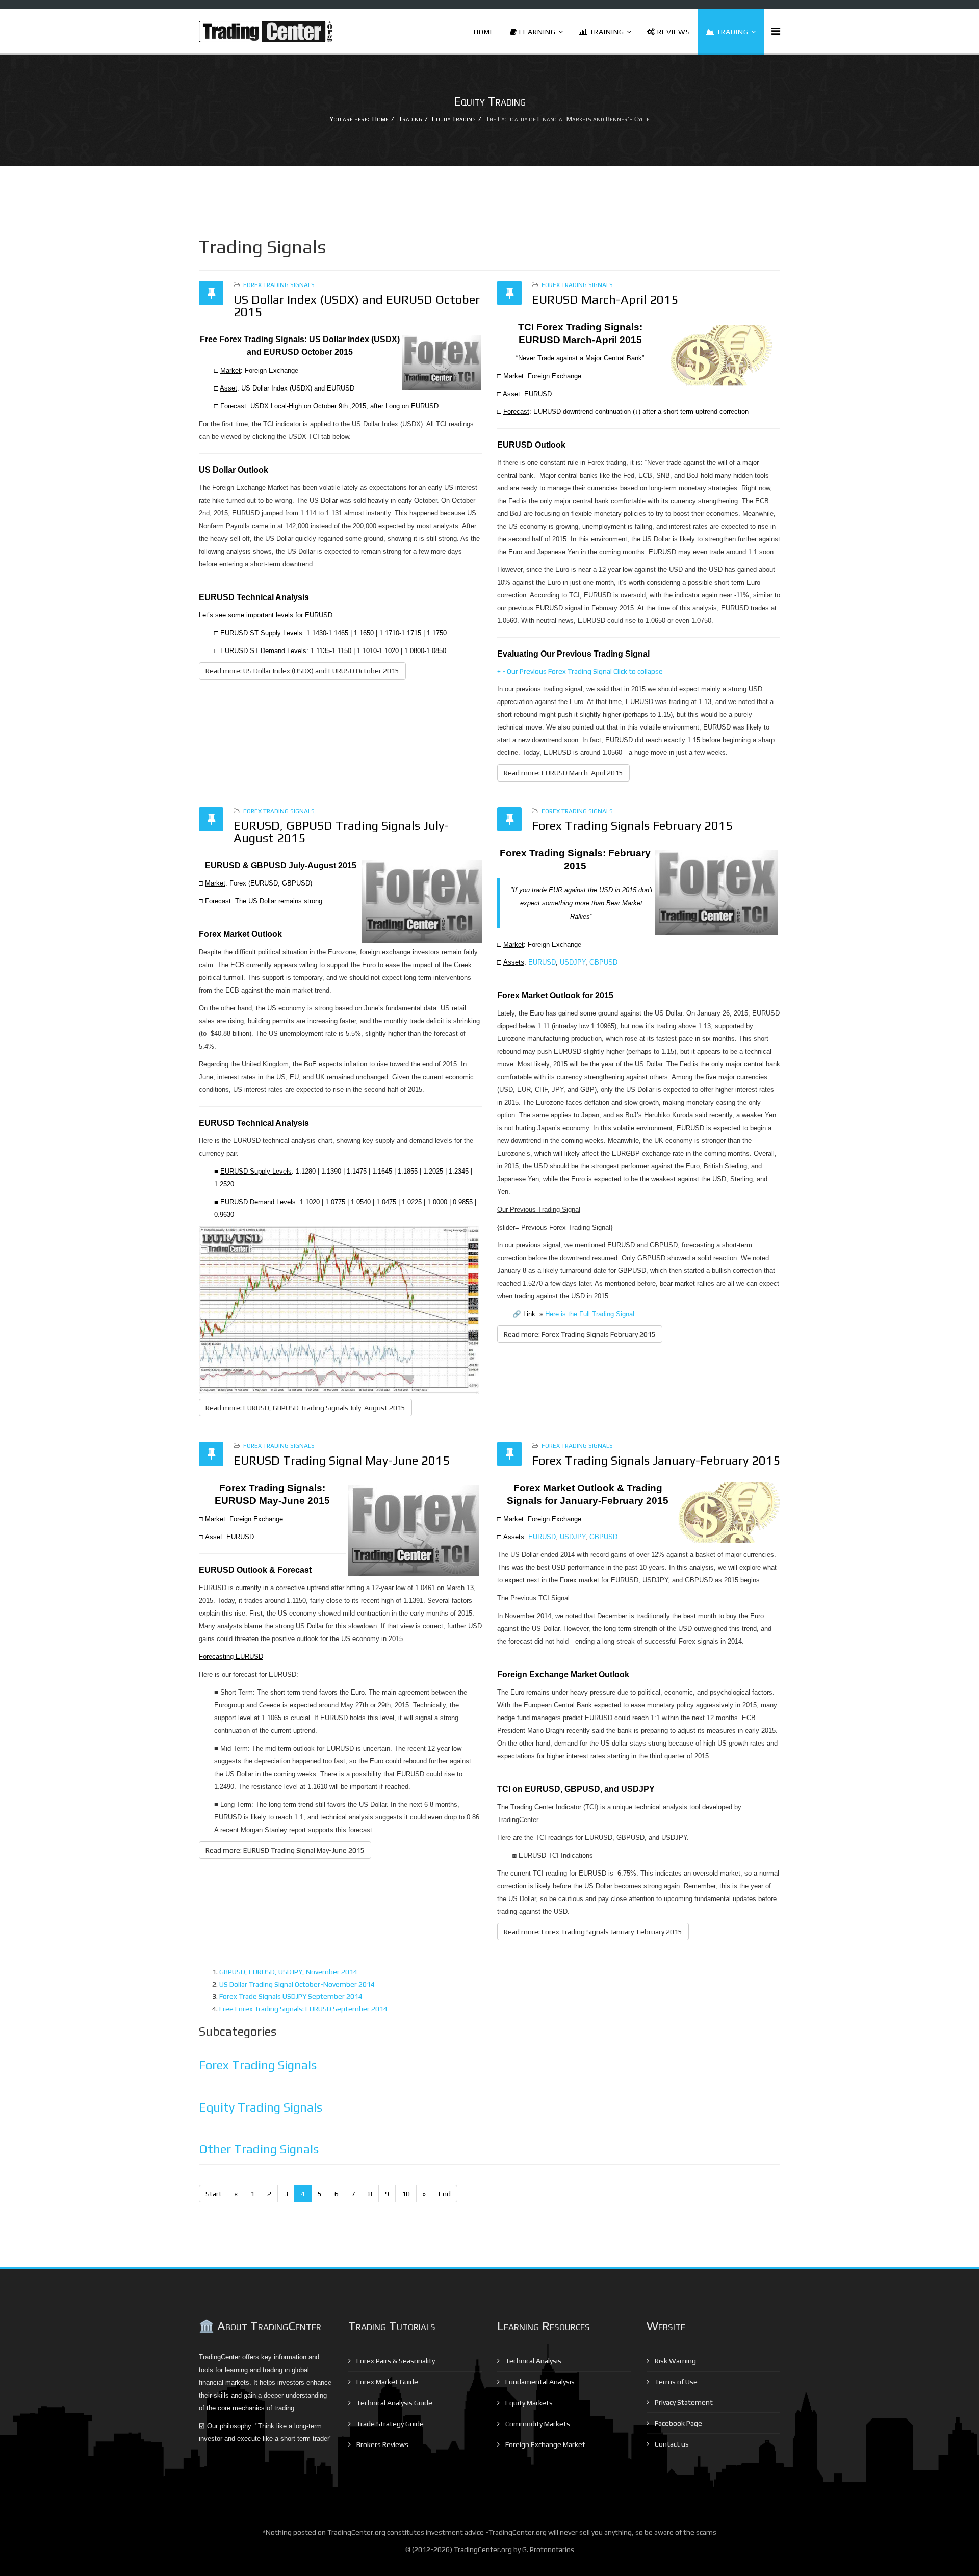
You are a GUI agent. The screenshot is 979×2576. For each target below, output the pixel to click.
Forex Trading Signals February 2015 (632, 826)
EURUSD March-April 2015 (605, 300)
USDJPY (573, 962)
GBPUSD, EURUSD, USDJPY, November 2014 (288, 1972)
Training (606, 32)
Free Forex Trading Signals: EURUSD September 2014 (303, 2009)
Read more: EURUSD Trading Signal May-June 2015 (285, 1850)
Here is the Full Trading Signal (590, 1314)
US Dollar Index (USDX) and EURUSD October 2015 (357, 306)
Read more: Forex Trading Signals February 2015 (580, 1334)
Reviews (673, 32)
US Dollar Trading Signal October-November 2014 (297, 1984)
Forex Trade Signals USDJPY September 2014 (291, 1996)
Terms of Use (675, 2382)
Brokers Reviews (382, 2444)
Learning (536, 32)
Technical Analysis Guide (394, 2403)
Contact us (671, 2444)
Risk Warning (675, 2361)
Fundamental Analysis (539, 2382)
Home (484, 32)
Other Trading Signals (259, 2149)
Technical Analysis (533, 2361)
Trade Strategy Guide (389, 2424)
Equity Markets (528, 2403)
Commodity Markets (537, 2424)
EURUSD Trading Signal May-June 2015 (342, 1460)
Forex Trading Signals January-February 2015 (656, 1460)
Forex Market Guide (387, 2382)
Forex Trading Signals (279, 285)
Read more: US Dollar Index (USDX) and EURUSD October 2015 (302, 671)
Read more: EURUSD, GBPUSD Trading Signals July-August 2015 (305, 1408)
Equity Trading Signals (261, 2107)
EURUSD (542, 962)
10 (406, 2194)
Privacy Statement (683, 2402)
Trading (731, 32)
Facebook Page (678, 2423)
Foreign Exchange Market (545, 2444)
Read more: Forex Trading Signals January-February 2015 (593, 1932)
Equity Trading (454, 119)
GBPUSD (603, 962)
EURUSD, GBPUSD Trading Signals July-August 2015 (341, 832)
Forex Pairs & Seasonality (395, 2361)
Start (214, 2194)
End (445, 2194)
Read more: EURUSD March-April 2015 (563, 773)
